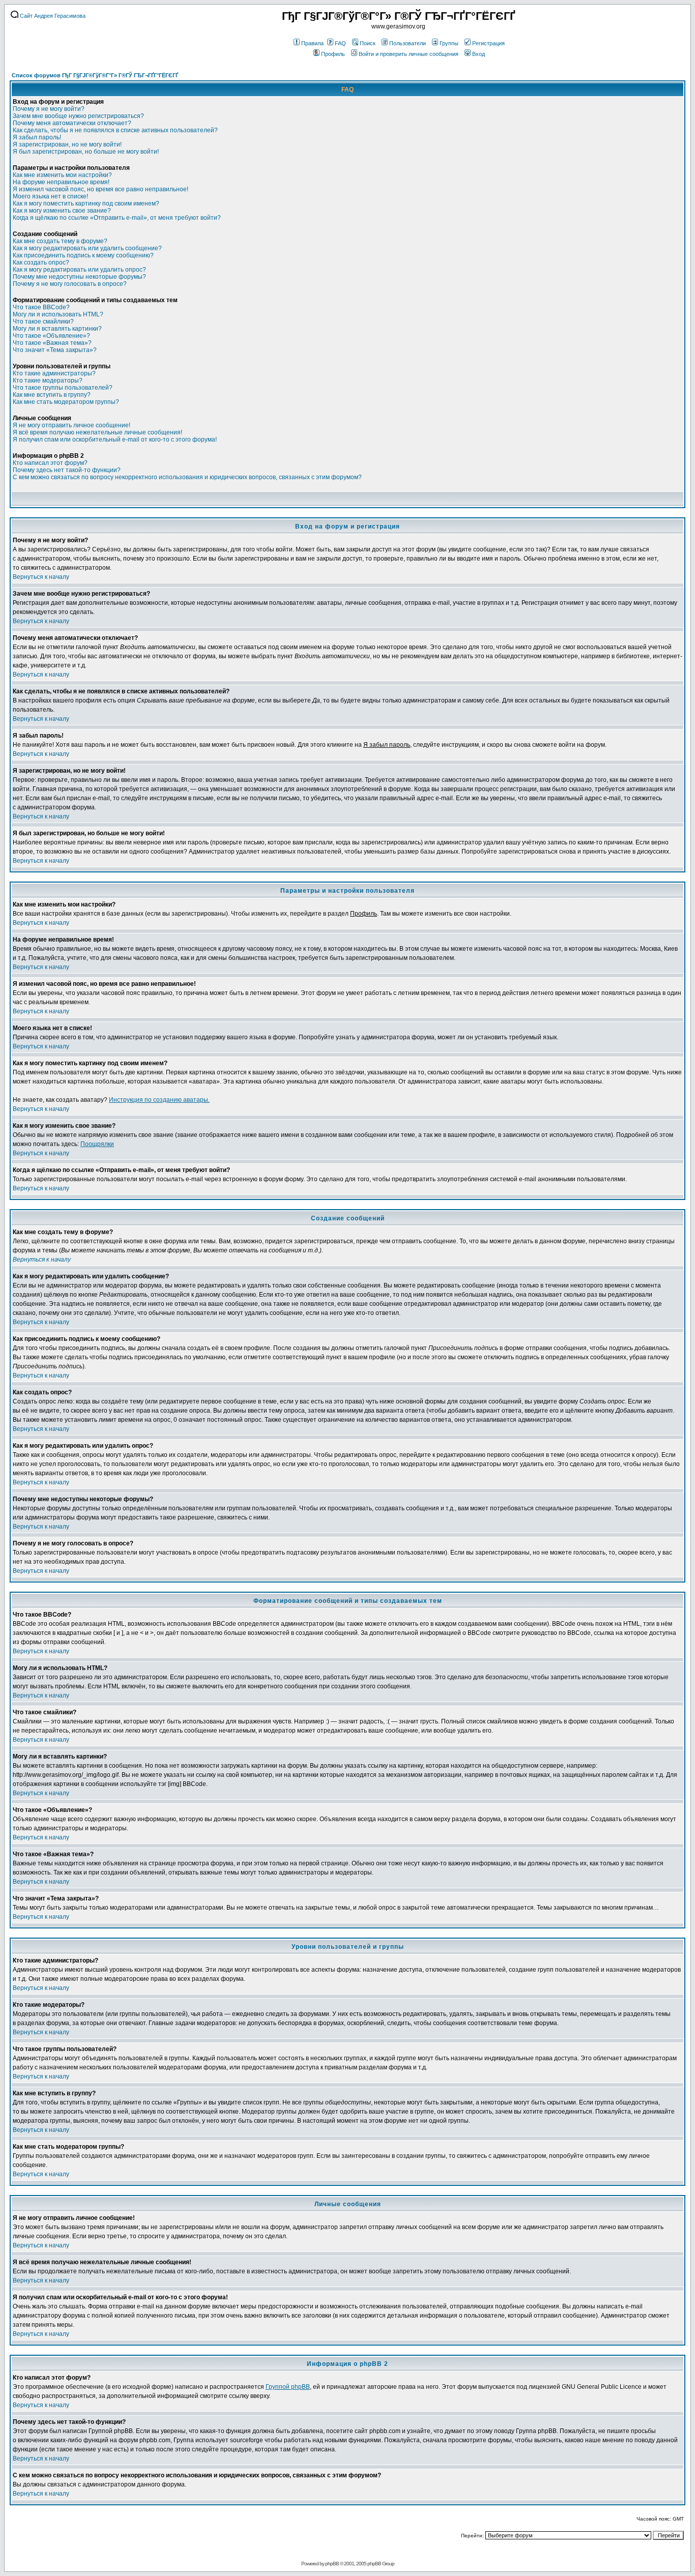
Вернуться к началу (41, 577)
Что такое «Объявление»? (51, 336)
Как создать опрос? (41, 262)
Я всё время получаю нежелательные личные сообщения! (97, 432)
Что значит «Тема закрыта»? (55, 350)
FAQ (340, 43)
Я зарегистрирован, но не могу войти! (67, 144)
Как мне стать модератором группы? (66, 402)
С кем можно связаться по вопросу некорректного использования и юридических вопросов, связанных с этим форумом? (187, 477)
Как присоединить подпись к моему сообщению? (83, 255)
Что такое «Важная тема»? (52, 343)
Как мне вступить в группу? (52, 395)
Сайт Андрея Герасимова (52, 16)
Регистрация (488, 43)
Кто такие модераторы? (48, 380)
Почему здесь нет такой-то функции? (67, 470)
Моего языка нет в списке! (50, 196)
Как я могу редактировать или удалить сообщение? (87, 248)
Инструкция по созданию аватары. (159, 1100)
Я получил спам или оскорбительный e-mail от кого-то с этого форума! (115, 440)
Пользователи (408, 43)
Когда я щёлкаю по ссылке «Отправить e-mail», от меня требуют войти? (117, 218)
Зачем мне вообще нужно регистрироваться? (78, 116)
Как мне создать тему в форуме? (60, 241)
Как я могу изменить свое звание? (62, 211)
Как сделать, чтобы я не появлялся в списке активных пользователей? (115, 130)
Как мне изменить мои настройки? (62, 175)
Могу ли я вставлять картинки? (57, 329)
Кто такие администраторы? (54, 373)
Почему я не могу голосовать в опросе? (70, 284)
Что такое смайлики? (43, 321)
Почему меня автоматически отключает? (72, 123)
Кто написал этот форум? (50, 463)
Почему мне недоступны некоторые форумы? (79, 277)
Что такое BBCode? (41, 307)
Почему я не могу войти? (49, 109)
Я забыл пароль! (37, 137)
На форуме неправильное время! (61, 182)
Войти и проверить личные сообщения (409, 54)
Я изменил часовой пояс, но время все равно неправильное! (100, 189)
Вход (479, 54)
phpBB (332, 2564)
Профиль (333, 54)
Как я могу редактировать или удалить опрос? (79, 270)
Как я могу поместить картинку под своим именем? (86, 203)
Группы (449, 43)
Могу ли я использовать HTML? (58, 314)
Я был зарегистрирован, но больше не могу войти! (86, 152)
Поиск (368, 43)
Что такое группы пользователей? (63, 388)
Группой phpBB (288, 2387)
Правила (312, 43)
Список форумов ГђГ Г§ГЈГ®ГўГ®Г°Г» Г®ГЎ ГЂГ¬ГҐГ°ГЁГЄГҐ (95, 75)
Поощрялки (97, 1144)
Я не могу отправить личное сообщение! (71, 425)
